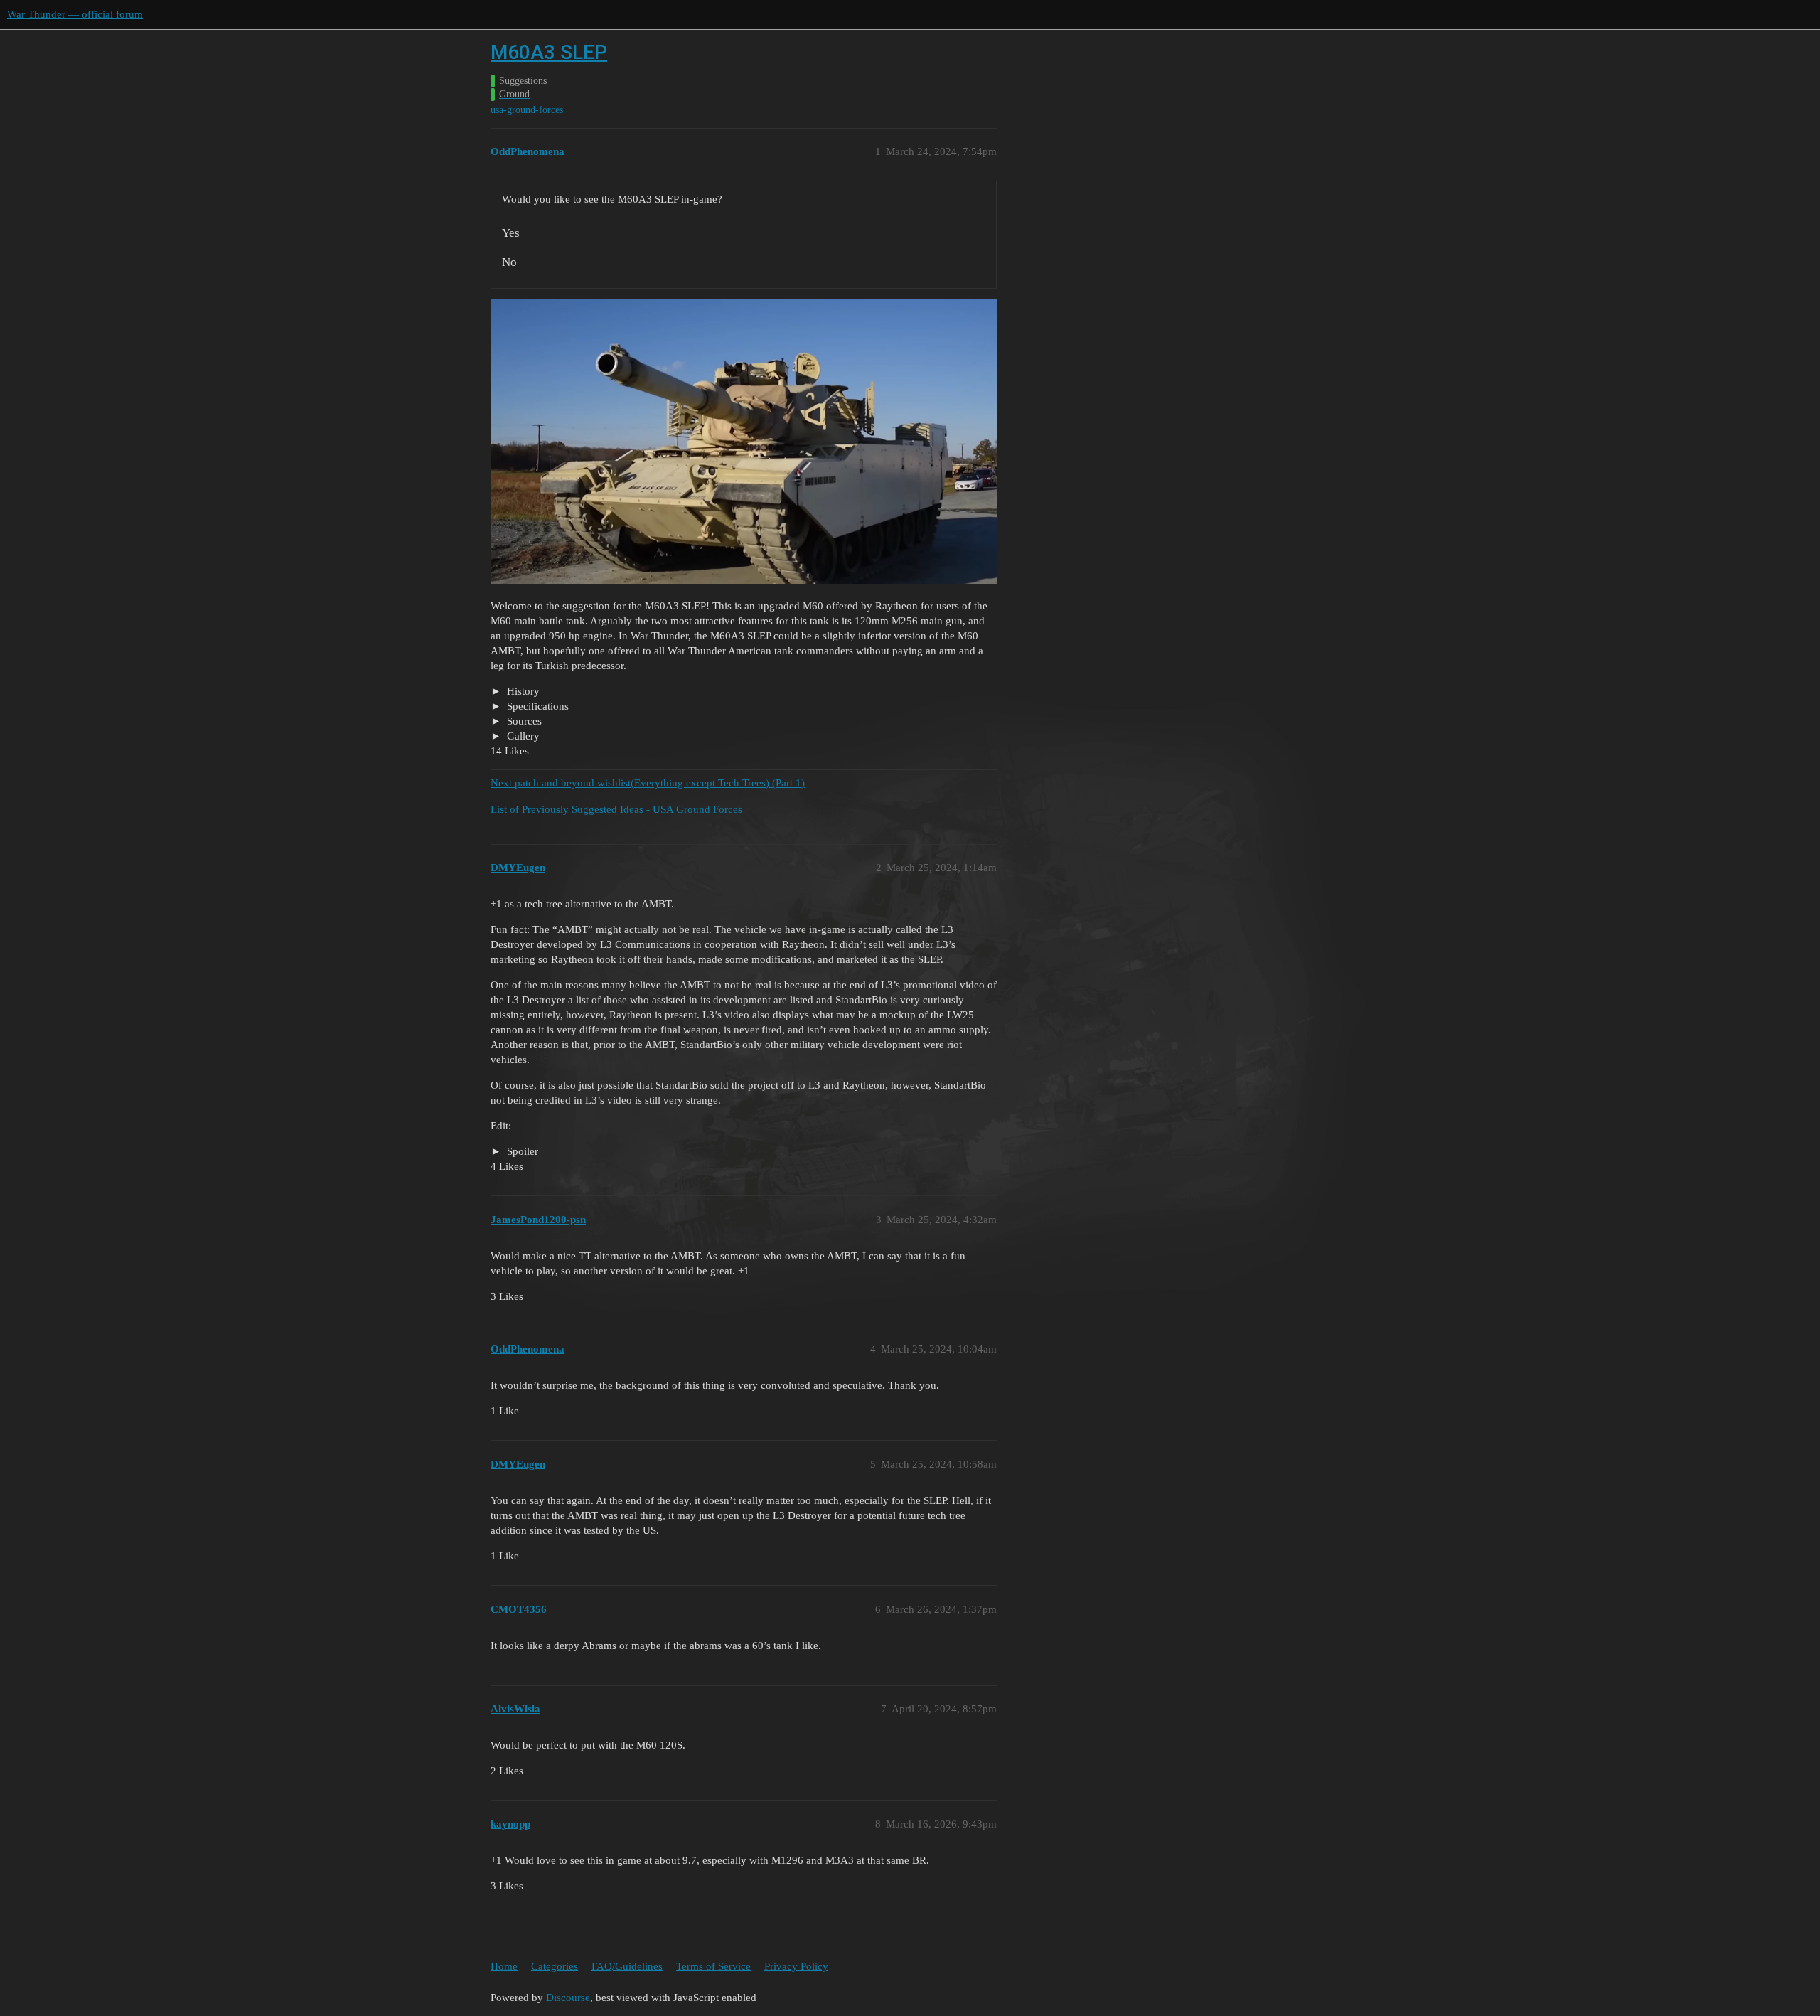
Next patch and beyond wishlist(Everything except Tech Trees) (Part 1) (648, 783)
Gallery (522, 736)
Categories (555, 1966)
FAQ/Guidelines (627, 1966)
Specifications (536, 706)
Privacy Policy (796, 1966)
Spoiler (521, 1151)
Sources (523, 721)
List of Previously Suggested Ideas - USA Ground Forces (616, 809)
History (522, 691)
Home (504, 1966)
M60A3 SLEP (549, 52)
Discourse (568, 1998)
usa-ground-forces (527, 110)
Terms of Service (713, 1966)
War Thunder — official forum (75, 14)
